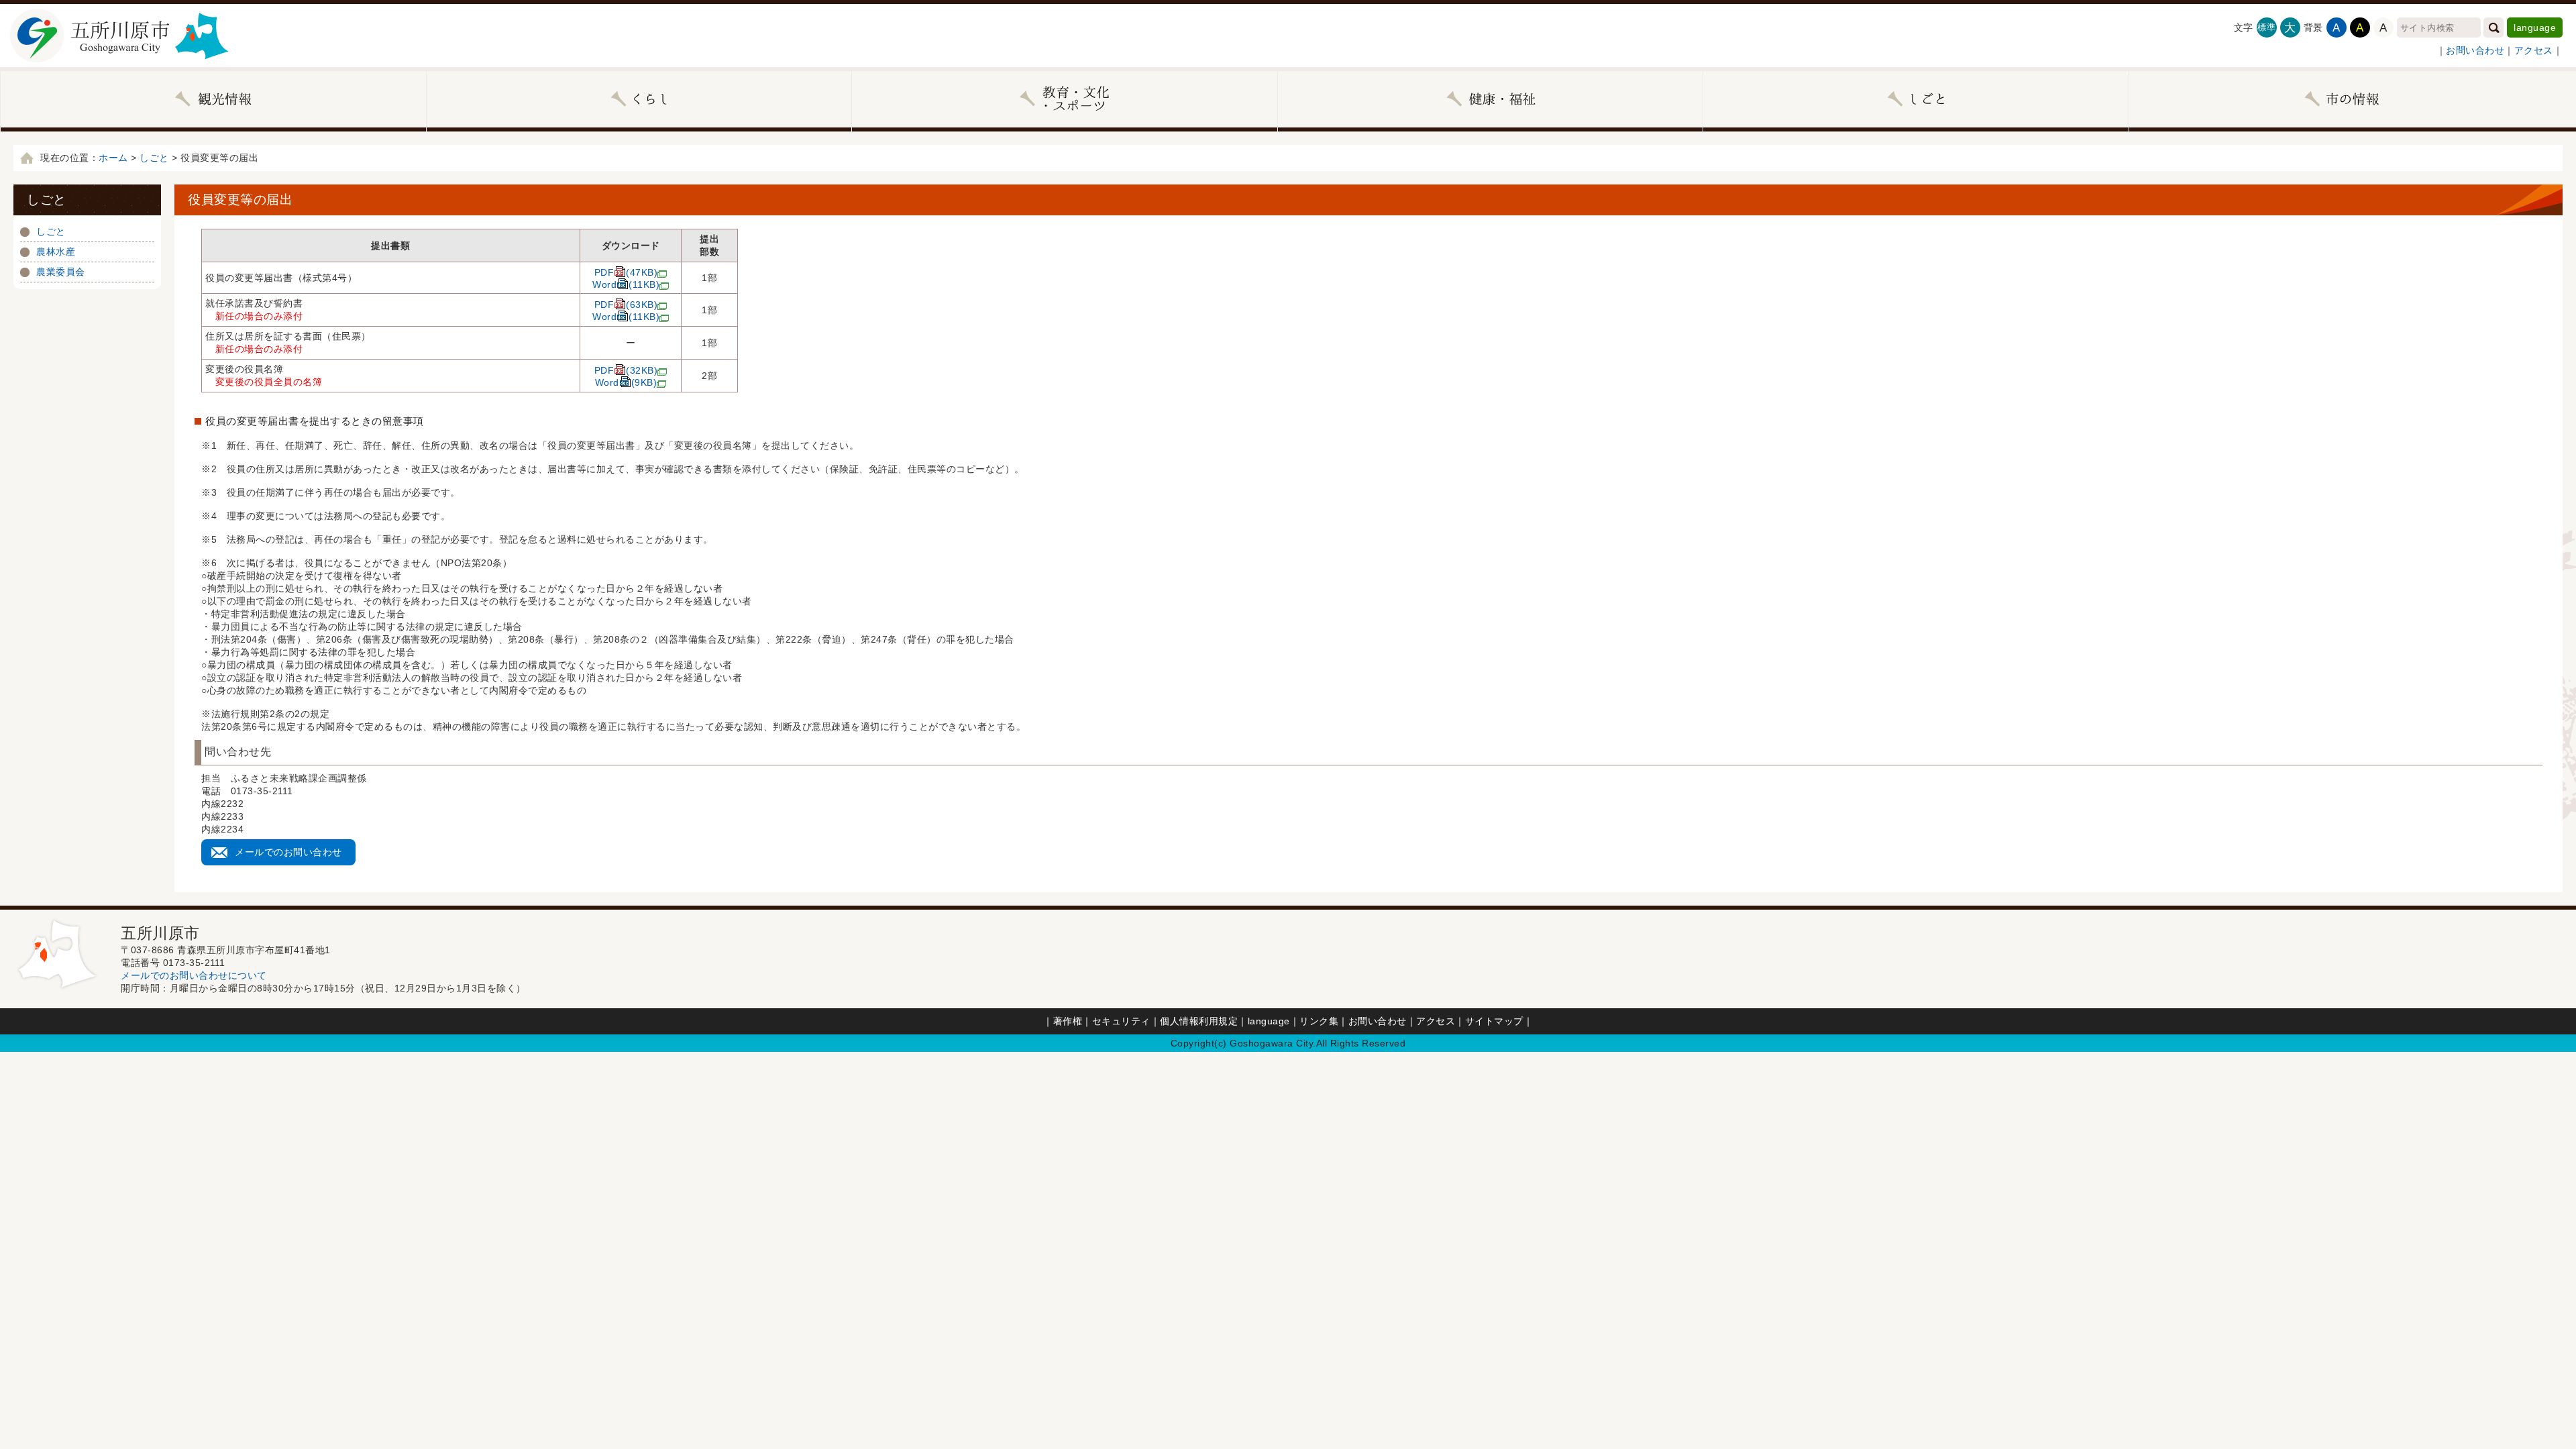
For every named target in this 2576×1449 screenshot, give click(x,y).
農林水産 (56, 252)
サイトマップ (1494, 1021)
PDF (626, 272)
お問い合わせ (2475, 50)
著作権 (1068, 1021)
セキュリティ (1121, 1021)
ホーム (113, 158)
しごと (154, 158)
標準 (2266, 27)
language (2535, 28)
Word (626, 284)
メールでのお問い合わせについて (194, 975)
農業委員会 (61, 272)
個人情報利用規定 (1199, 1021)
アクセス (2534, 50)
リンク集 (1319, 1021)
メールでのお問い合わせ (288, 852)
